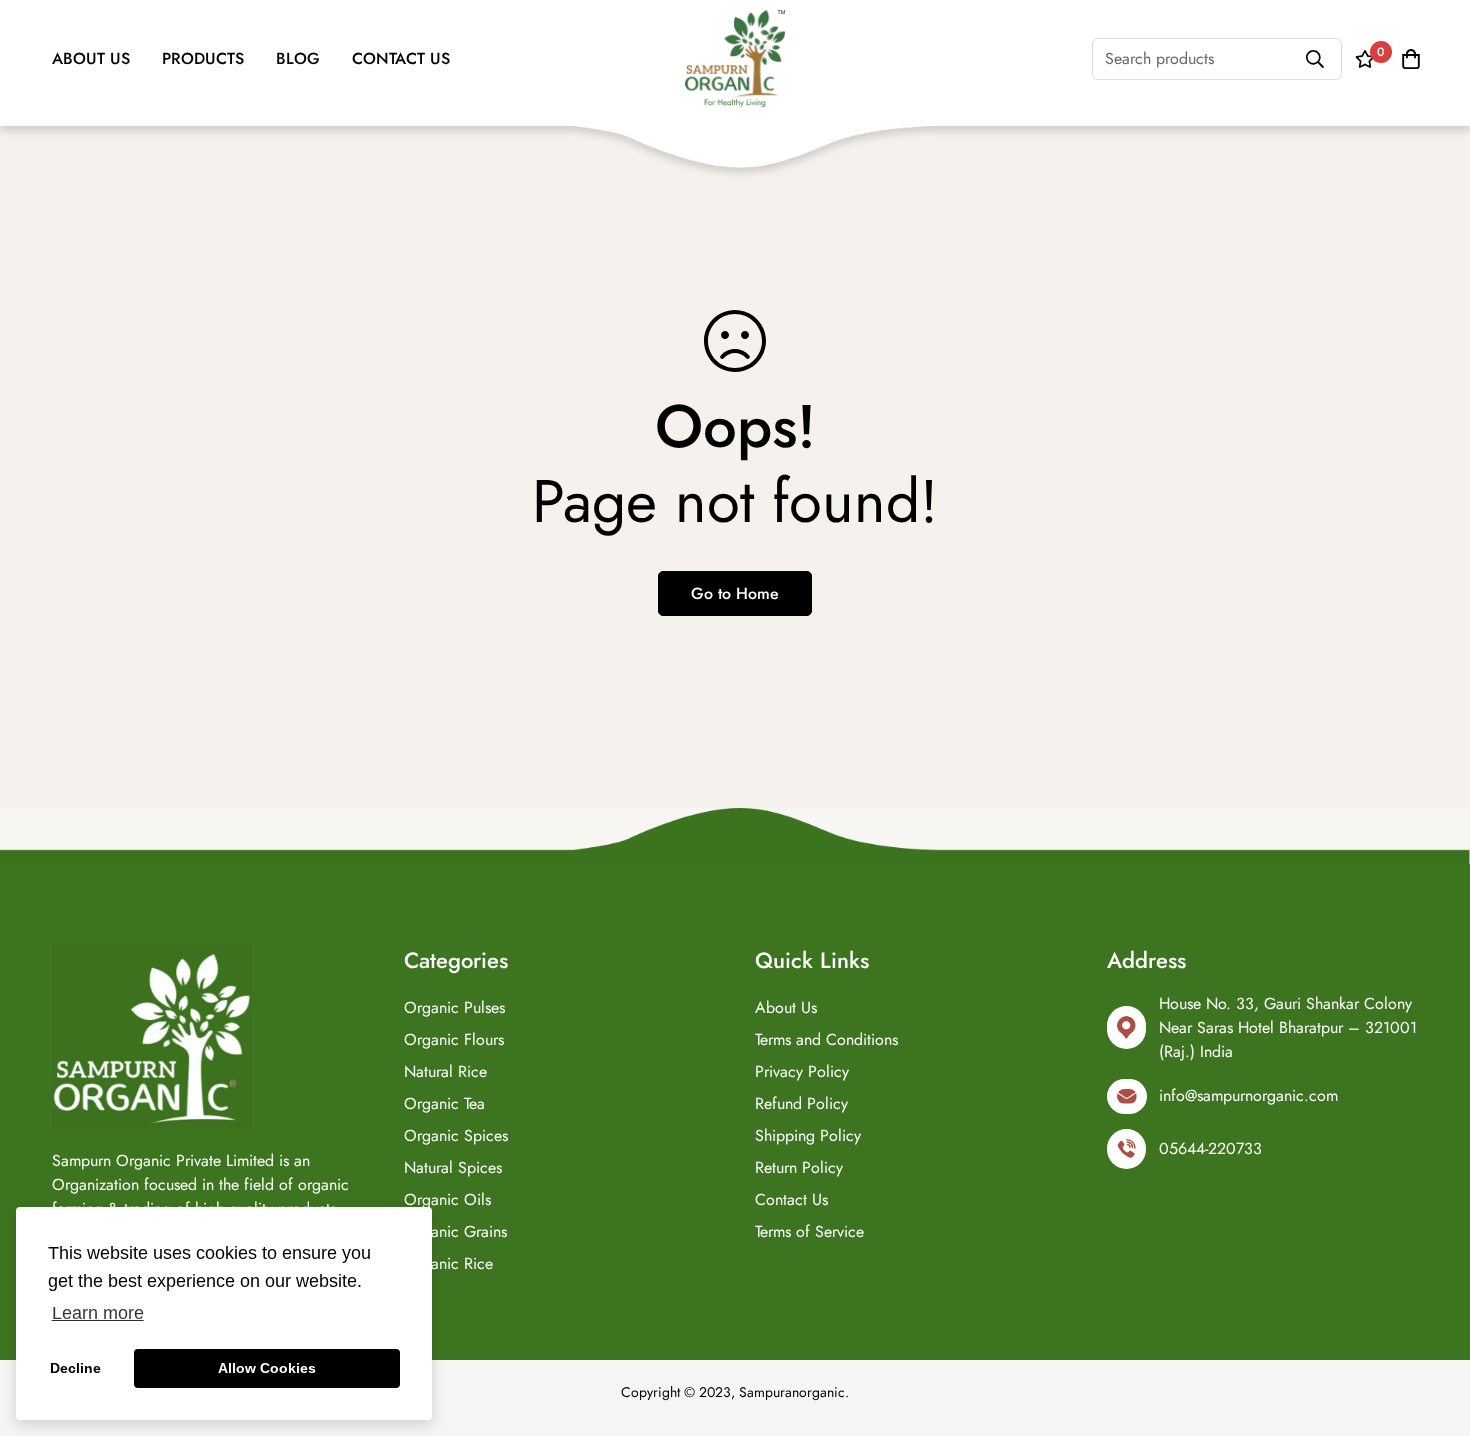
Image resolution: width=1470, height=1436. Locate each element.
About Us (786, 1007)
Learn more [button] (98, 1313)
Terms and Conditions (826, 1039)
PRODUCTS (203, 58)
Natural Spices (453, 1167)
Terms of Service (809, 1231)
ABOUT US (91, 58)
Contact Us (791, 1199)
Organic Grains (455, 1231)
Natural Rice (445, 1071)
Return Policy (799, 1167)
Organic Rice (448, 1263)
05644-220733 (1210, 1148)
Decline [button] (75, 1368)
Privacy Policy (802, 1071)
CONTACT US (401, 58)
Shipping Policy (808, 1135)
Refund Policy (801, 1103)
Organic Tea (444, 1103)
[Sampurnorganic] (735, 58)
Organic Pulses (454, 1007)
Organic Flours (454, 1039)
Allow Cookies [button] (267, 1368)
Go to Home (735, 593)
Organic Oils (447, 1199)
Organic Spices (456, 1135)
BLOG (298, 58)
